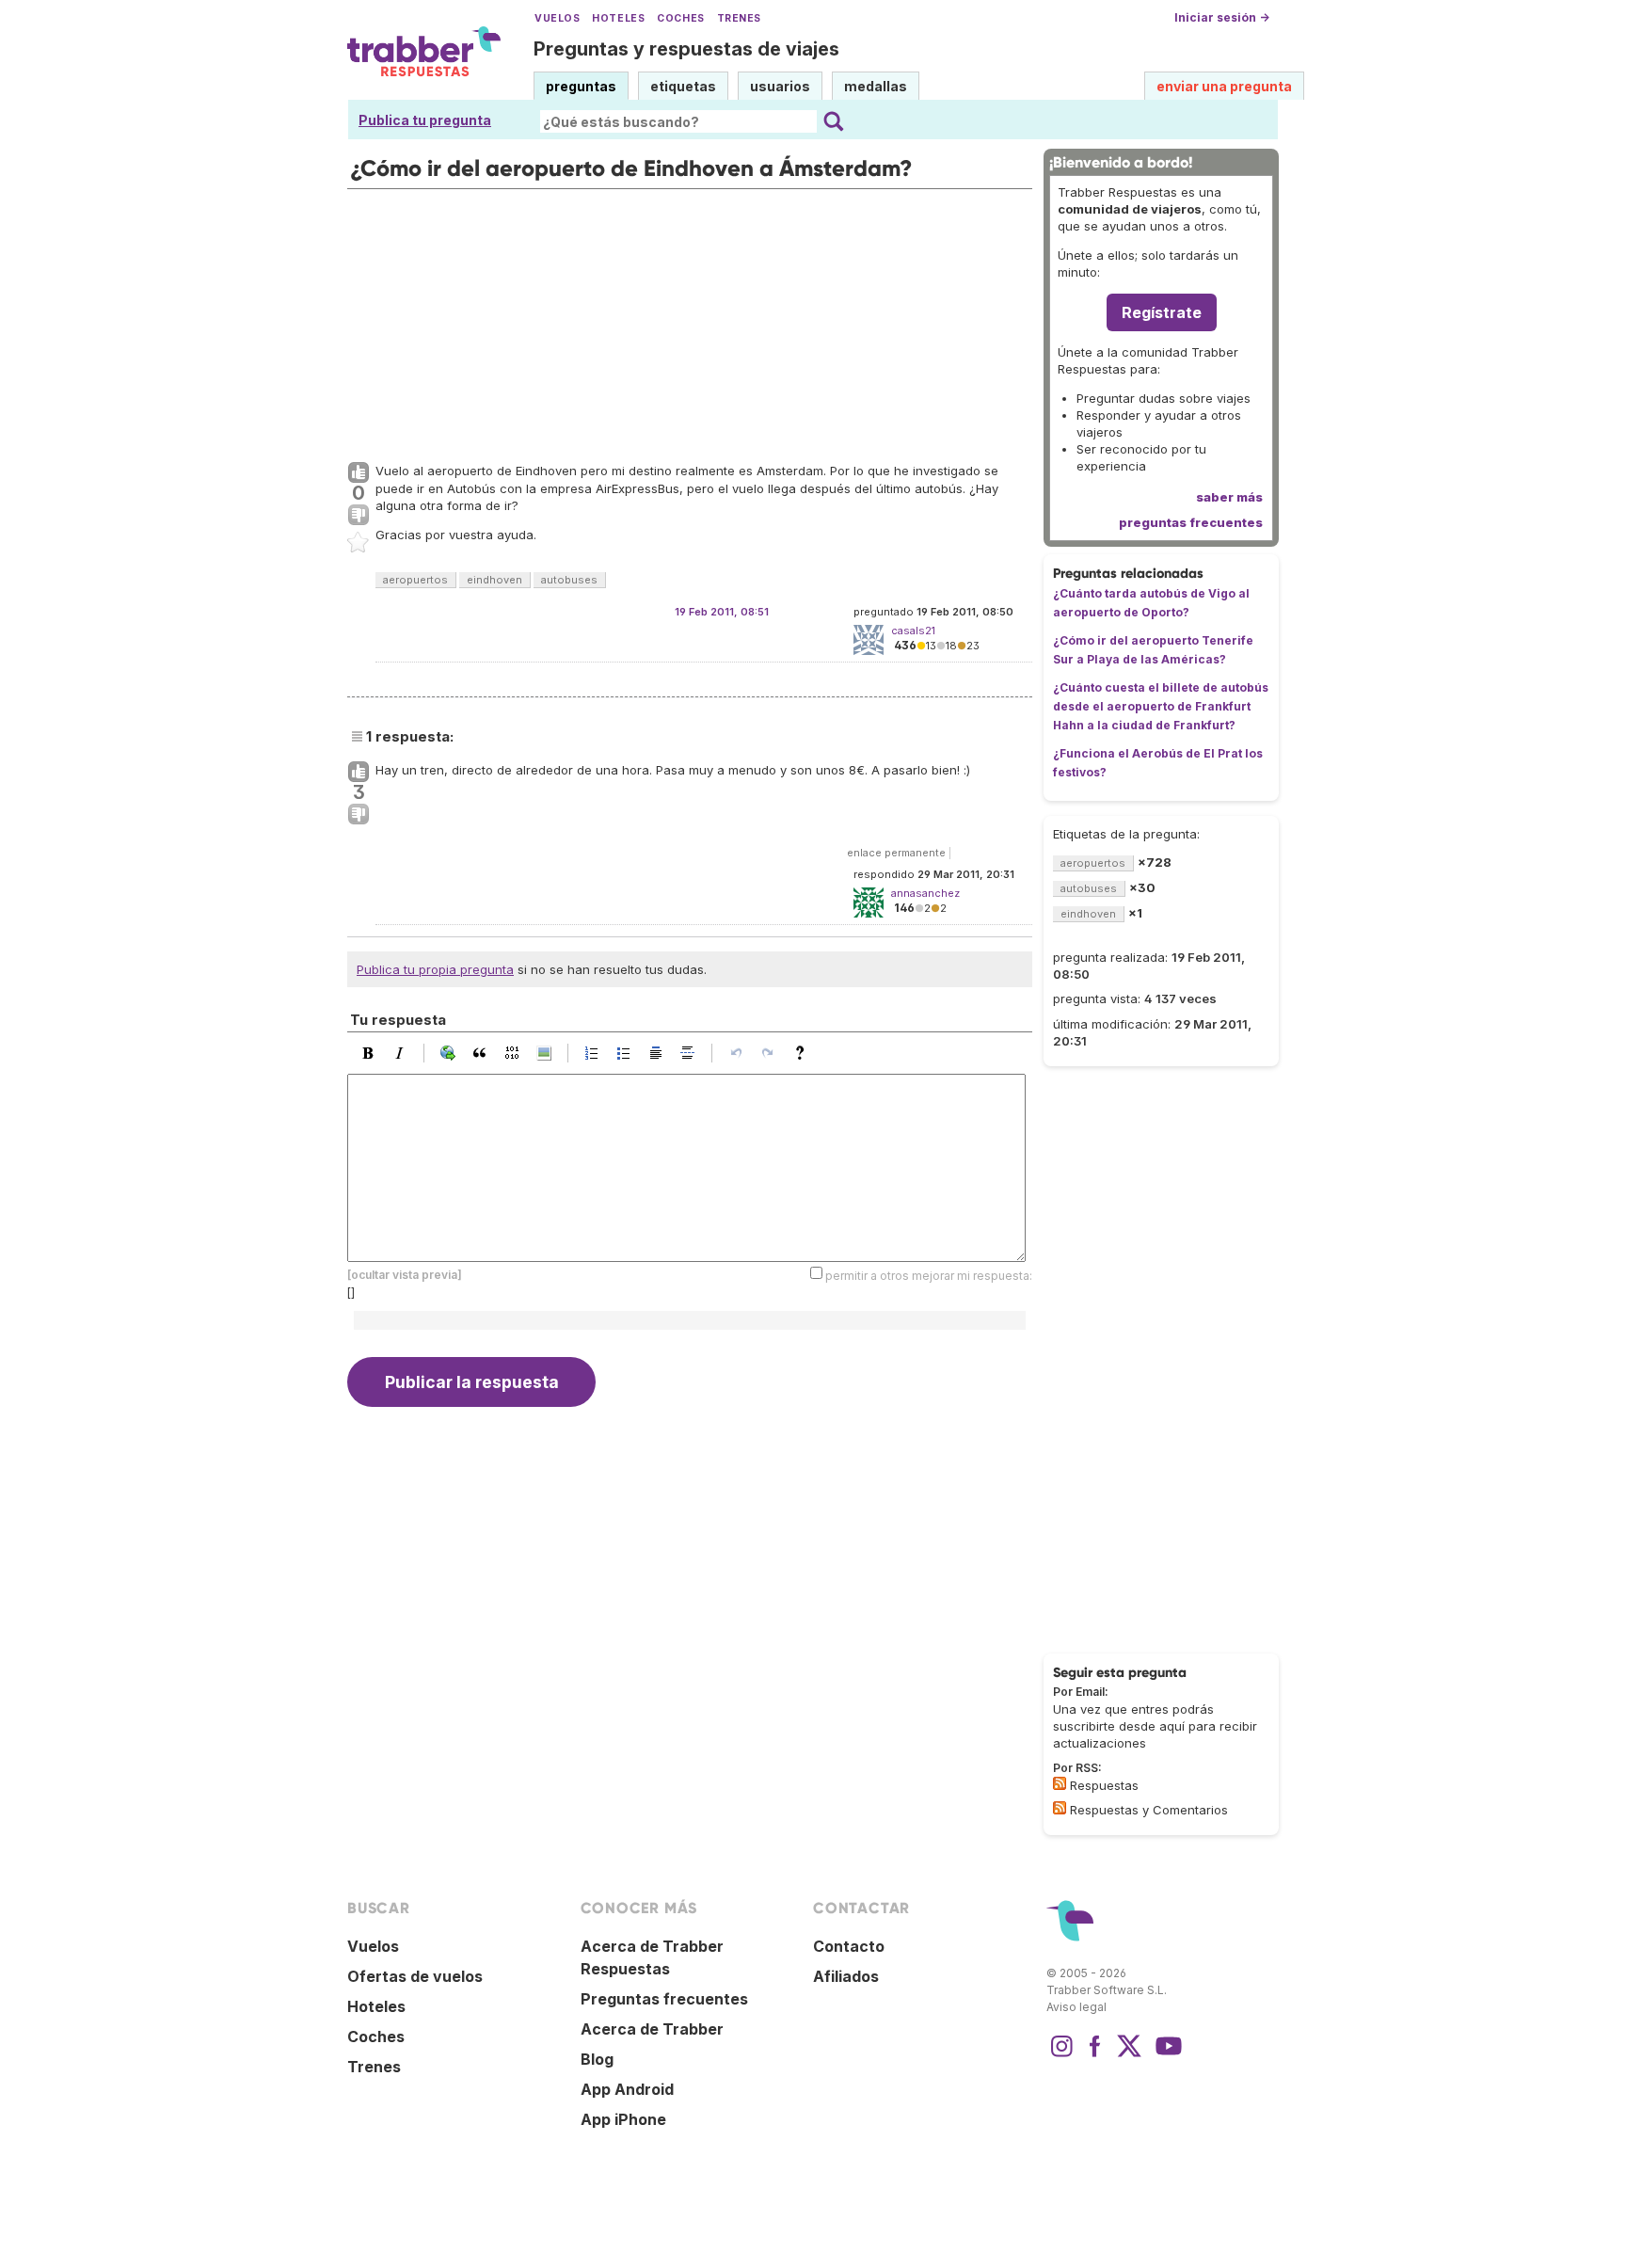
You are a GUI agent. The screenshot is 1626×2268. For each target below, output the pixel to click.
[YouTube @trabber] (1166, 2055)
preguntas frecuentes (1191, 522)
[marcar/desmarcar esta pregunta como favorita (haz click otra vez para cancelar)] (359, 543)
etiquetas (683, 86)
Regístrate (1162, 312)
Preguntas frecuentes (664, 1999)
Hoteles (618, 18)
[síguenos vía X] (1129, 2055)
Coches (680, 18)
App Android (627, 2089)
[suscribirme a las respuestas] (1060, 1783)
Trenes (739, 18)
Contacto (849, 1946)
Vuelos (557, 18)
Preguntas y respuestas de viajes (686, 49)
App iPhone (623, 2119)
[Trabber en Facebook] (1095, 2055)
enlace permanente (896, 853)
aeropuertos (415, 580)
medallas (876, 86)
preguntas (581, 86)
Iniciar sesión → (1222, 17)
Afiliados (846, 1976)
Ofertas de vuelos (415, 1976)
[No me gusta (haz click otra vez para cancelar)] (359, 516)
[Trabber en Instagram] (1061, 2055)
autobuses (569, 580)
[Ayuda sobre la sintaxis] (805, 1053)
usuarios (780, 86)
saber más (1229, 497)
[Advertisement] (690, 321)
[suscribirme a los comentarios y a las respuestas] (1060, 1808)
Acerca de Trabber (652, 2029)
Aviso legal (1076, 2007)
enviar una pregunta (1224, 86)
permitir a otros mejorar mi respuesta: (929, 1276)
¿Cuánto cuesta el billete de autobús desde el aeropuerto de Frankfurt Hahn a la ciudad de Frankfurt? (1161, 706)
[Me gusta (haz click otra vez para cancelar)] (359, 473)
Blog (597, 2059)
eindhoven (494, 580)
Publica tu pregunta (425, 120)
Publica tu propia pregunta (435, 969)
